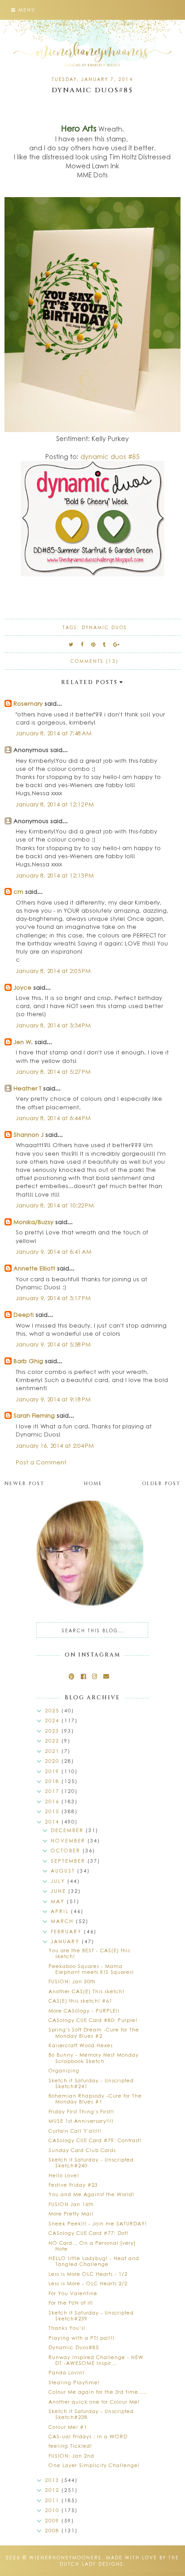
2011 (53, 2500)
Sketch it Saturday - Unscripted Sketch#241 (91, 2083)
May (59, 1901)
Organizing (64, 2070)
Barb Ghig (28, 1361)
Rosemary (28, 703)
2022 (53, 1741)
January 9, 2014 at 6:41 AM (54, 1251)
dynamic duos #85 (110, 456)
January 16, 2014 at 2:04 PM (55, 1445)
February (67, 1931)
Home (93, 1484)
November (69, 1840)
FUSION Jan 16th (71, 2204)
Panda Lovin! (66, 2372)
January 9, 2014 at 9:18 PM (53, 1399)
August (64, 1871)
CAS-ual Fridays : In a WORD (88, 2436)
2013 (53, 2480)
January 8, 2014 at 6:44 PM (53, 1118)
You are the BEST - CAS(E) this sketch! (89, 1953)
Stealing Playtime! (74, 2382)
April (61, 1911)
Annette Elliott (34, 1268)
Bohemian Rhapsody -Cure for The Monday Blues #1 (95, 2099)
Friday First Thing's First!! (81, 2111)
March (63, 1921)
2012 (53, 2490)
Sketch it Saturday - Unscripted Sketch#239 (91, 2315)
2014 (53, 1822)
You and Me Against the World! (91, 2194)
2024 (53, 1720)
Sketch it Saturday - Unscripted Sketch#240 (91, 2162)
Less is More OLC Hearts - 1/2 (88, 2274)
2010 (53, 2510)
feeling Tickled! (70, 2446)
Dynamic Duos (104, 627)
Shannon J (29, 1134)
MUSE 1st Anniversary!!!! (81, 2121)
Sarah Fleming (34, 1415)
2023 (53, 1731)
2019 (53, 1771)
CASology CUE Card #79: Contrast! (95, 2140)
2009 (53, 2520)
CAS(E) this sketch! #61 (80, 2001)
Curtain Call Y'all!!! (75, 2131)
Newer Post (24, 1484)
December (68, 1830)
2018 (53, 1781)
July (59, 1881)
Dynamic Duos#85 (74, 2347)
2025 (53, 1710)
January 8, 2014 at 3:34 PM (53, 1025)
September (69, 1861)
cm (18, 891)
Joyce (22, 987)
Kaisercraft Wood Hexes (81, 2045)
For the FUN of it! (71, 2303)
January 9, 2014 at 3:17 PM (53, 1298)
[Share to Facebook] (83, 644)
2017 (53, 1791)
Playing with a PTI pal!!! (81, 2338)
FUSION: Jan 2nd (71, 2456)
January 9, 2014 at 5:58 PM (53, 1344)
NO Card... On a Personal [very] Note (92, 2246)
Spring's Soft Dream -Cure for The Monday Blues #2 (94, 2032)
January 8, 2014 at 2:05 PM (53, 971)
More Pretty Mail (71, 2213)
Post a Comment (41, 1462)
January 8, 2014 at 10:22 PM (55, 1205)
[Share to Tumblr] (105, 644)
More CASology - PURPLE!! (84, 2011)
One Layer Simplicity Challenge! (94, 2465)
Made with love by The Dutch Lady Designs (120, 2561)
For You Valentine (73, 2293)
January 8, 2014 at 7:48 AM (54, 733)
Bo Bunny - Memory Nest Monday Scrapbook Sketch (94, 2058)
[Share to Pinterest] (94, 644)
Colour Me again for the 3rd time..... (98, 2392)
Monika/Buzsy (33, 1222)
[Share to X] (71, 644)
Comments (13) (95, 661)
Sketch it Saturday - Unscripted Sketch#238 (91, 2414)
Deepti (24, 1314)
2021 (53, 1751)
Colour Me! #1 (68, 2427)
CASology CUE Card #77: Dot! (88, 2233)
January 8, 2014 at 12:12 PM (55, 804)
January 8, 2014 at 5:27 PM (53, 1071)
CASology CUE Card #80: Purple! (93, 2020)
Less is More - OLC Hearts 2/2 (88, 2283)
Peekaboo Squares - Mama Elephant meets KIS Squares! (91, 1969)
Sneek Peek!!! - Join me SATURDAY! (98, 2223)
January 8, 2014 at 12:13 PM (55, 875)
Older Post (161, 1484)
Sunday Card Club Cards (82, 2150)
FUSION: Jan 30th (72, 1981)
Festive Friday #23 (73, 2185)
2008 (53, 2530)
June (59, 1891)
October (67, 1850)
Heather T (27, 1088)
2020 (53, 1761)
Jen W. (23, 1042)
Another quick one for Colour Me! (94, 2402)
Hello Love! (64, 2175)
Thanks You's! (67, 2328)
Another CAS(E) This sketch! (86, 1991)
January (66, 1941)
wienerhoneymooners (65, 2558)
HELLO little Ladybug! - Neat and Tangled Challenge (94, 2261)
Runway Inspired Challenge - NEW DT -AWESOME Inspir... (96, 2360)
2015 (53, 1811)
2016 (53, 1801)
